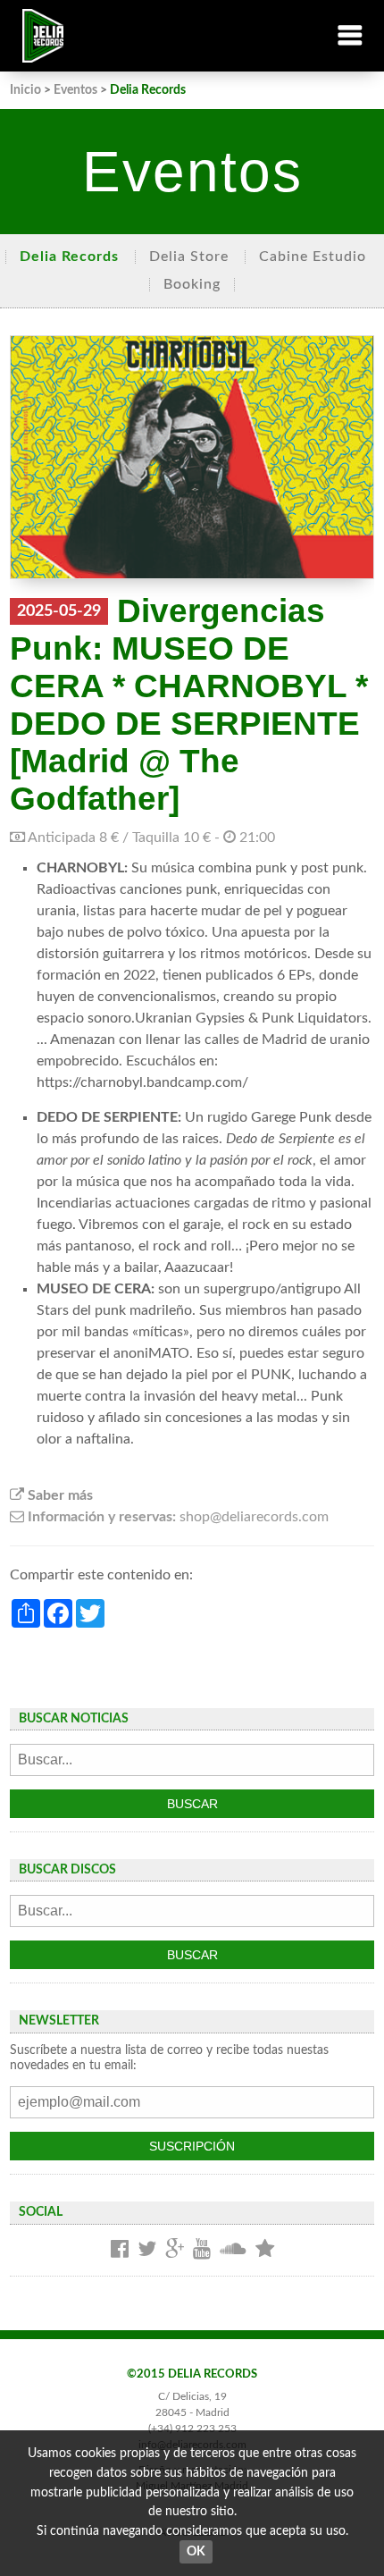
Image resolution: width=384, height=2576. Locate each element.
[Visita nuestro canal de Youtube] (202, 2250)
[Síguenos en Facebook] (120, 2250)
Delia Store (189, 257)
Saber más (58, 1495)
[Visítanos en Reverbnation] (265, 2250)
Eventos (75, 90)
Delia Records (69, 257)
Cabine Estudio (313, 257)
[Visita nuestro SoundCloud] (233, 2250)
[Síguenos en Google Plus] (175, 2250)
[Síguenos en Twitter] (147, 2250)
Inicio (25, 90)
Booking (192, 284)
